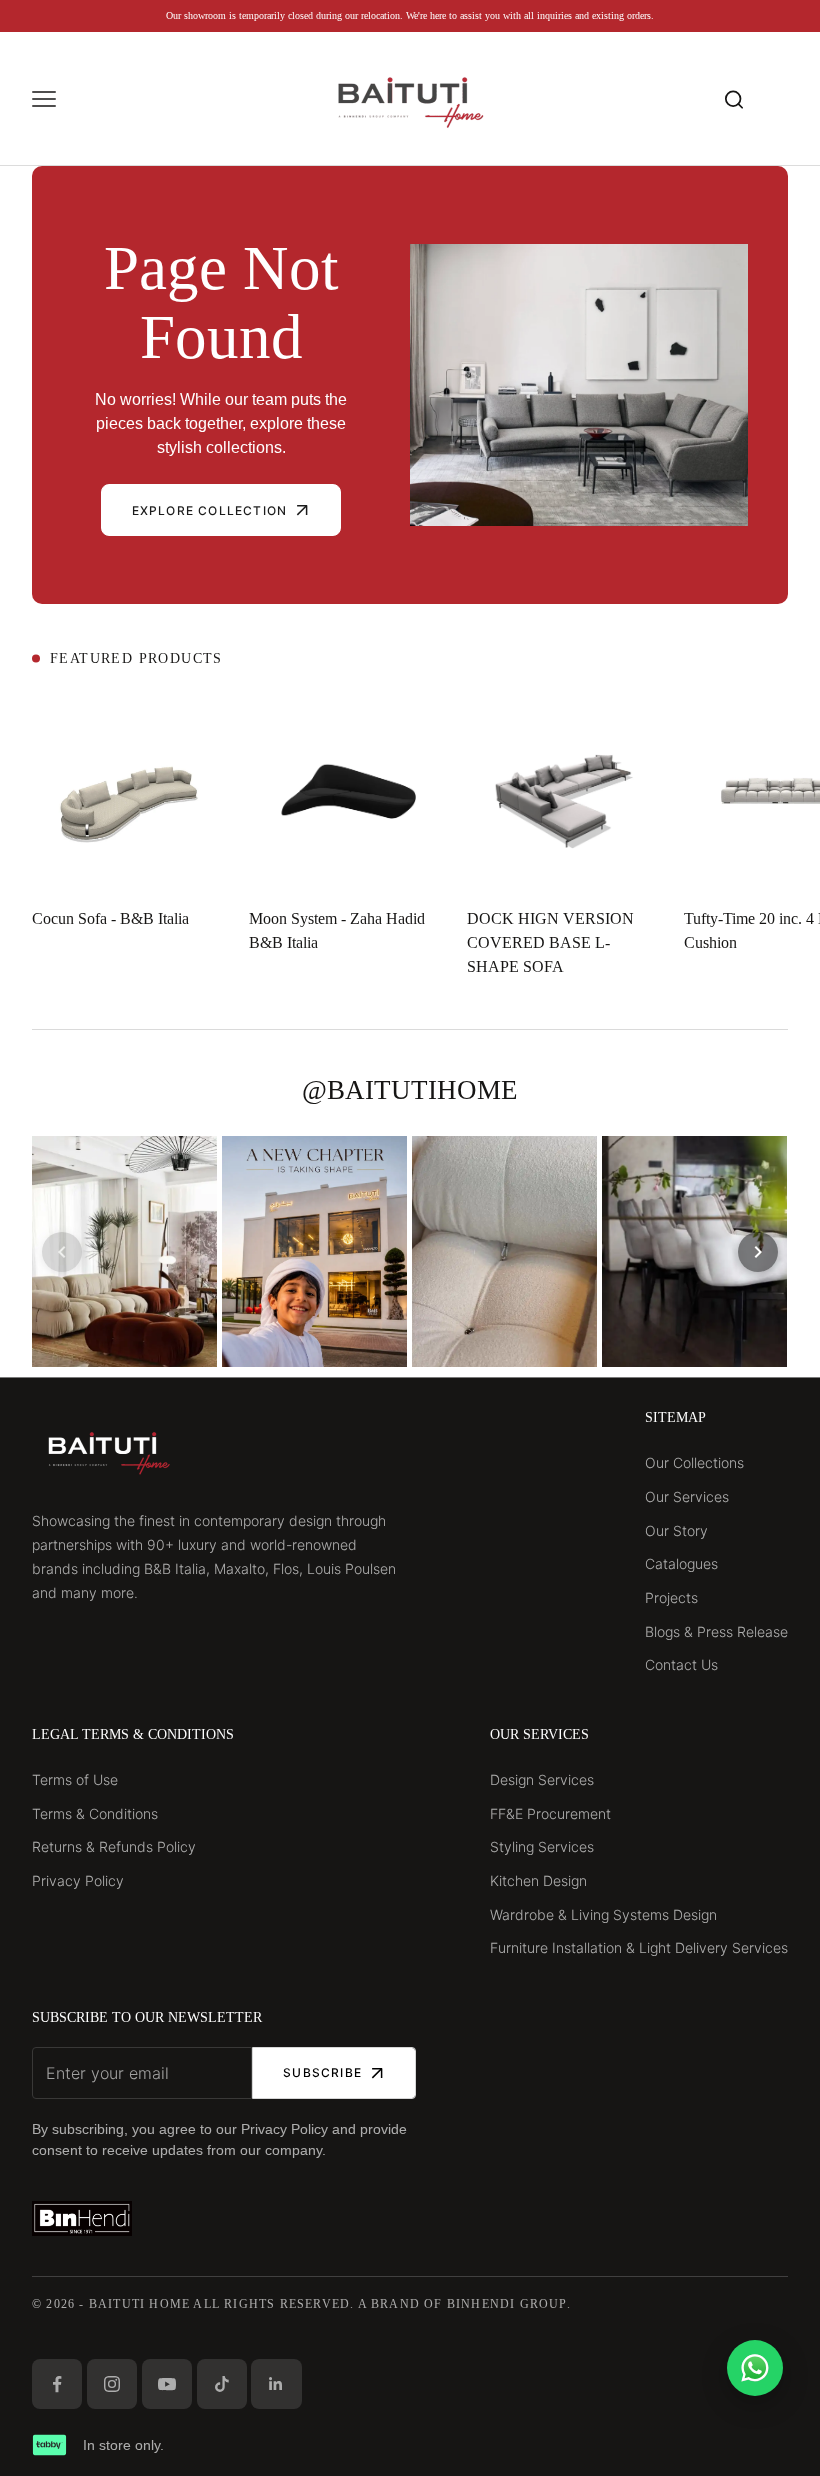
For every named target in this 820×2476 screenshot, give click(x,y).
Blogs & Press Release (716, 1631)
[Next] (758, 1252)
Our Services (687, 1496)
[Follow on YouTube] (167, 2384)
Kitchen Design (538, 1880)
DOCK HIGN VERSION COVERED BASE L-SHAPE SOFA (550, 942)
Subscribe (322, 2072)
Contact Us (681, 1664)
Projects (671, 1597)
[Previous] (62, 1252)
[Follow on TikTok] (222, 2384)
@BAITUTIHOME (410, 1090)
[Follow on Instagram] (112, 2384)
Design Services (542, 1779)
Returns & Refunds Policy (114, 1846)
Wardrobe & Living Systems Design (603, 1914)
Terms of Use (75, 1779)
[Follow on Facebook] (57, 2384)
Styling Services (542, 1846)
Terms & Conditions (95, 1813)
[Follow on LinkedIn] (276, 2384)
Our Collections (694, 1462)
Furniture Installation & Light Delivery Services (639, 1947)
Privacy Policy (78, 1880)
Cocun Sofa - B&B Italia (110, 918)
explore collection (210, 510)
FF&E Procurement (550, 1813)
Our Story (676, 1530)
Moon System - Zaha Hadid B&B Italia (337, 930)
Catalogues (681, 1563)
